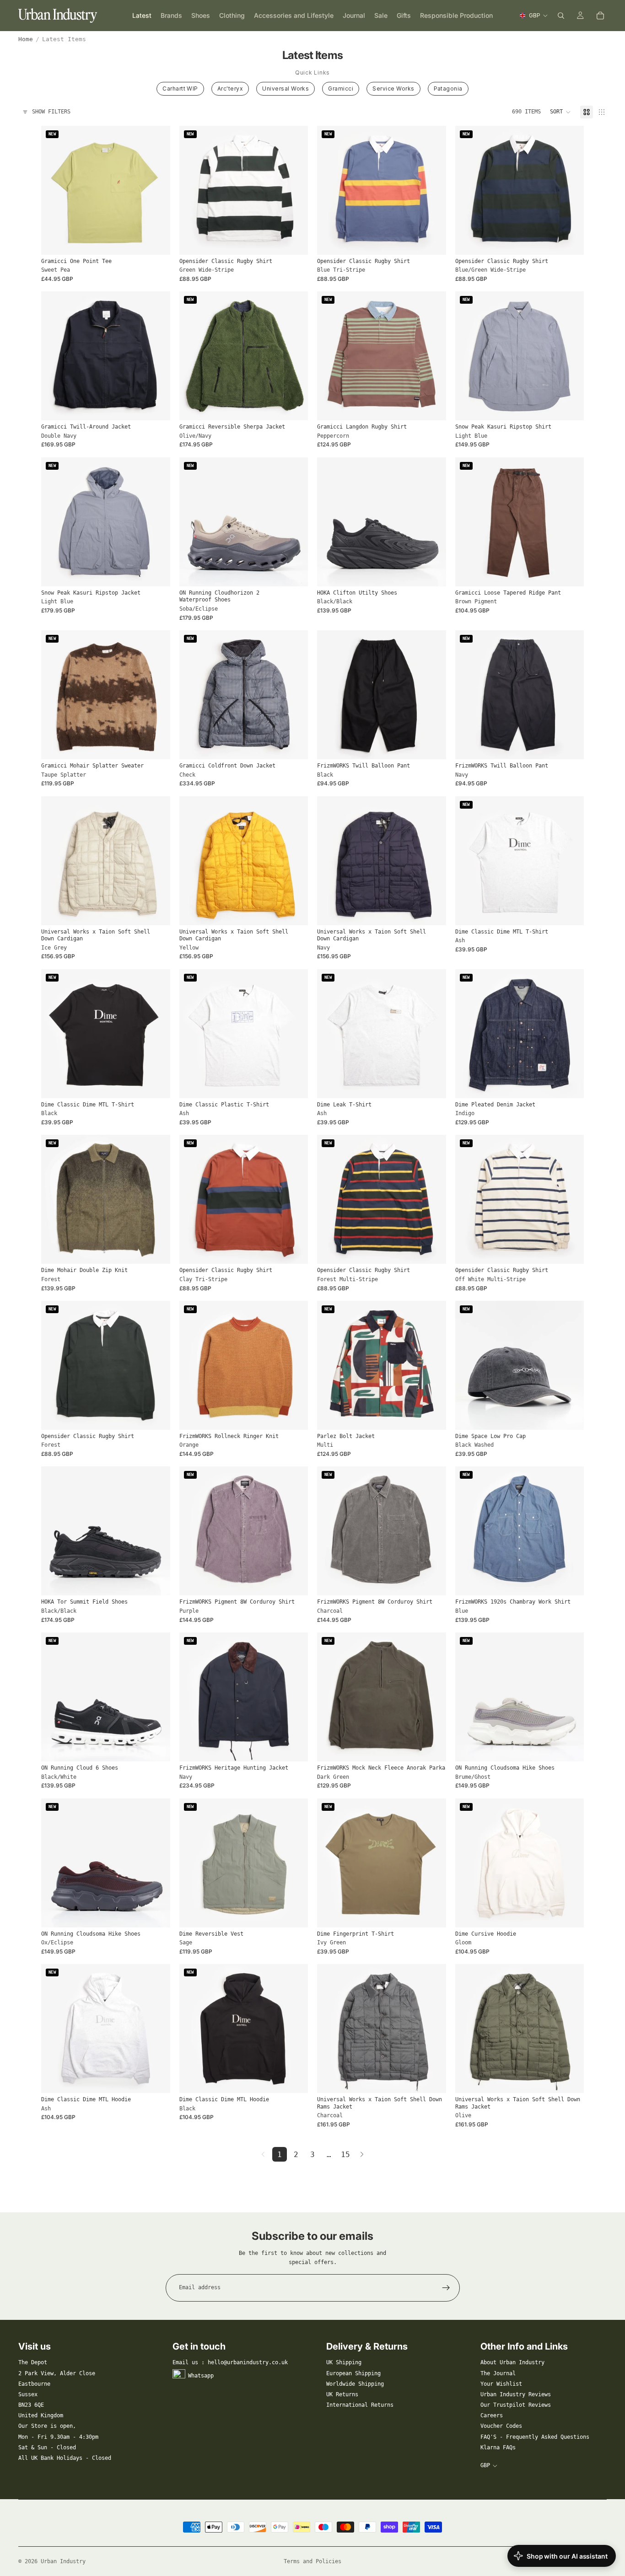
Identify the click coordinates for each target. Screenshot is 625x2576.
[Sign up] (446, 2288)
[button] (560, 112)
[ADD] (570, 1416)
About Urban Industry (512, 2362)
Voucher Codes (501, 2426)
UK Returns (342, 2394)
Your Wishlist (501, 2384)
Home (26, 39)
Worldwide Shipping (355, 2384)
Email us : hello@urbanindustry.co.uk (230, 2362)
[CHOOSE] (156, 241)
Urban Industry (63, 2561)
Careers (492, 2415)
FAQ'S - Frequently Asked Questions (535, 2437)
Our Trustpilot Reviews (516, 2405)
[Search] (561, 16)
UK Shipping (344, 2362)
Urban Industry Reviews (516, 2394)
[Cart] (600, 16)
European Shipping (353, 2373)
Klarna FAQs (498, 2447)
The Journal (498, 2373)
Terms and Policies (312, 2561)
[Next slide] (156, 190)
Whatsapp (201, 2375)
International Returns (360, 2405)
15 (345, 2155)
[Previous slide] (55, 190)
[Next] (362, 2154)
